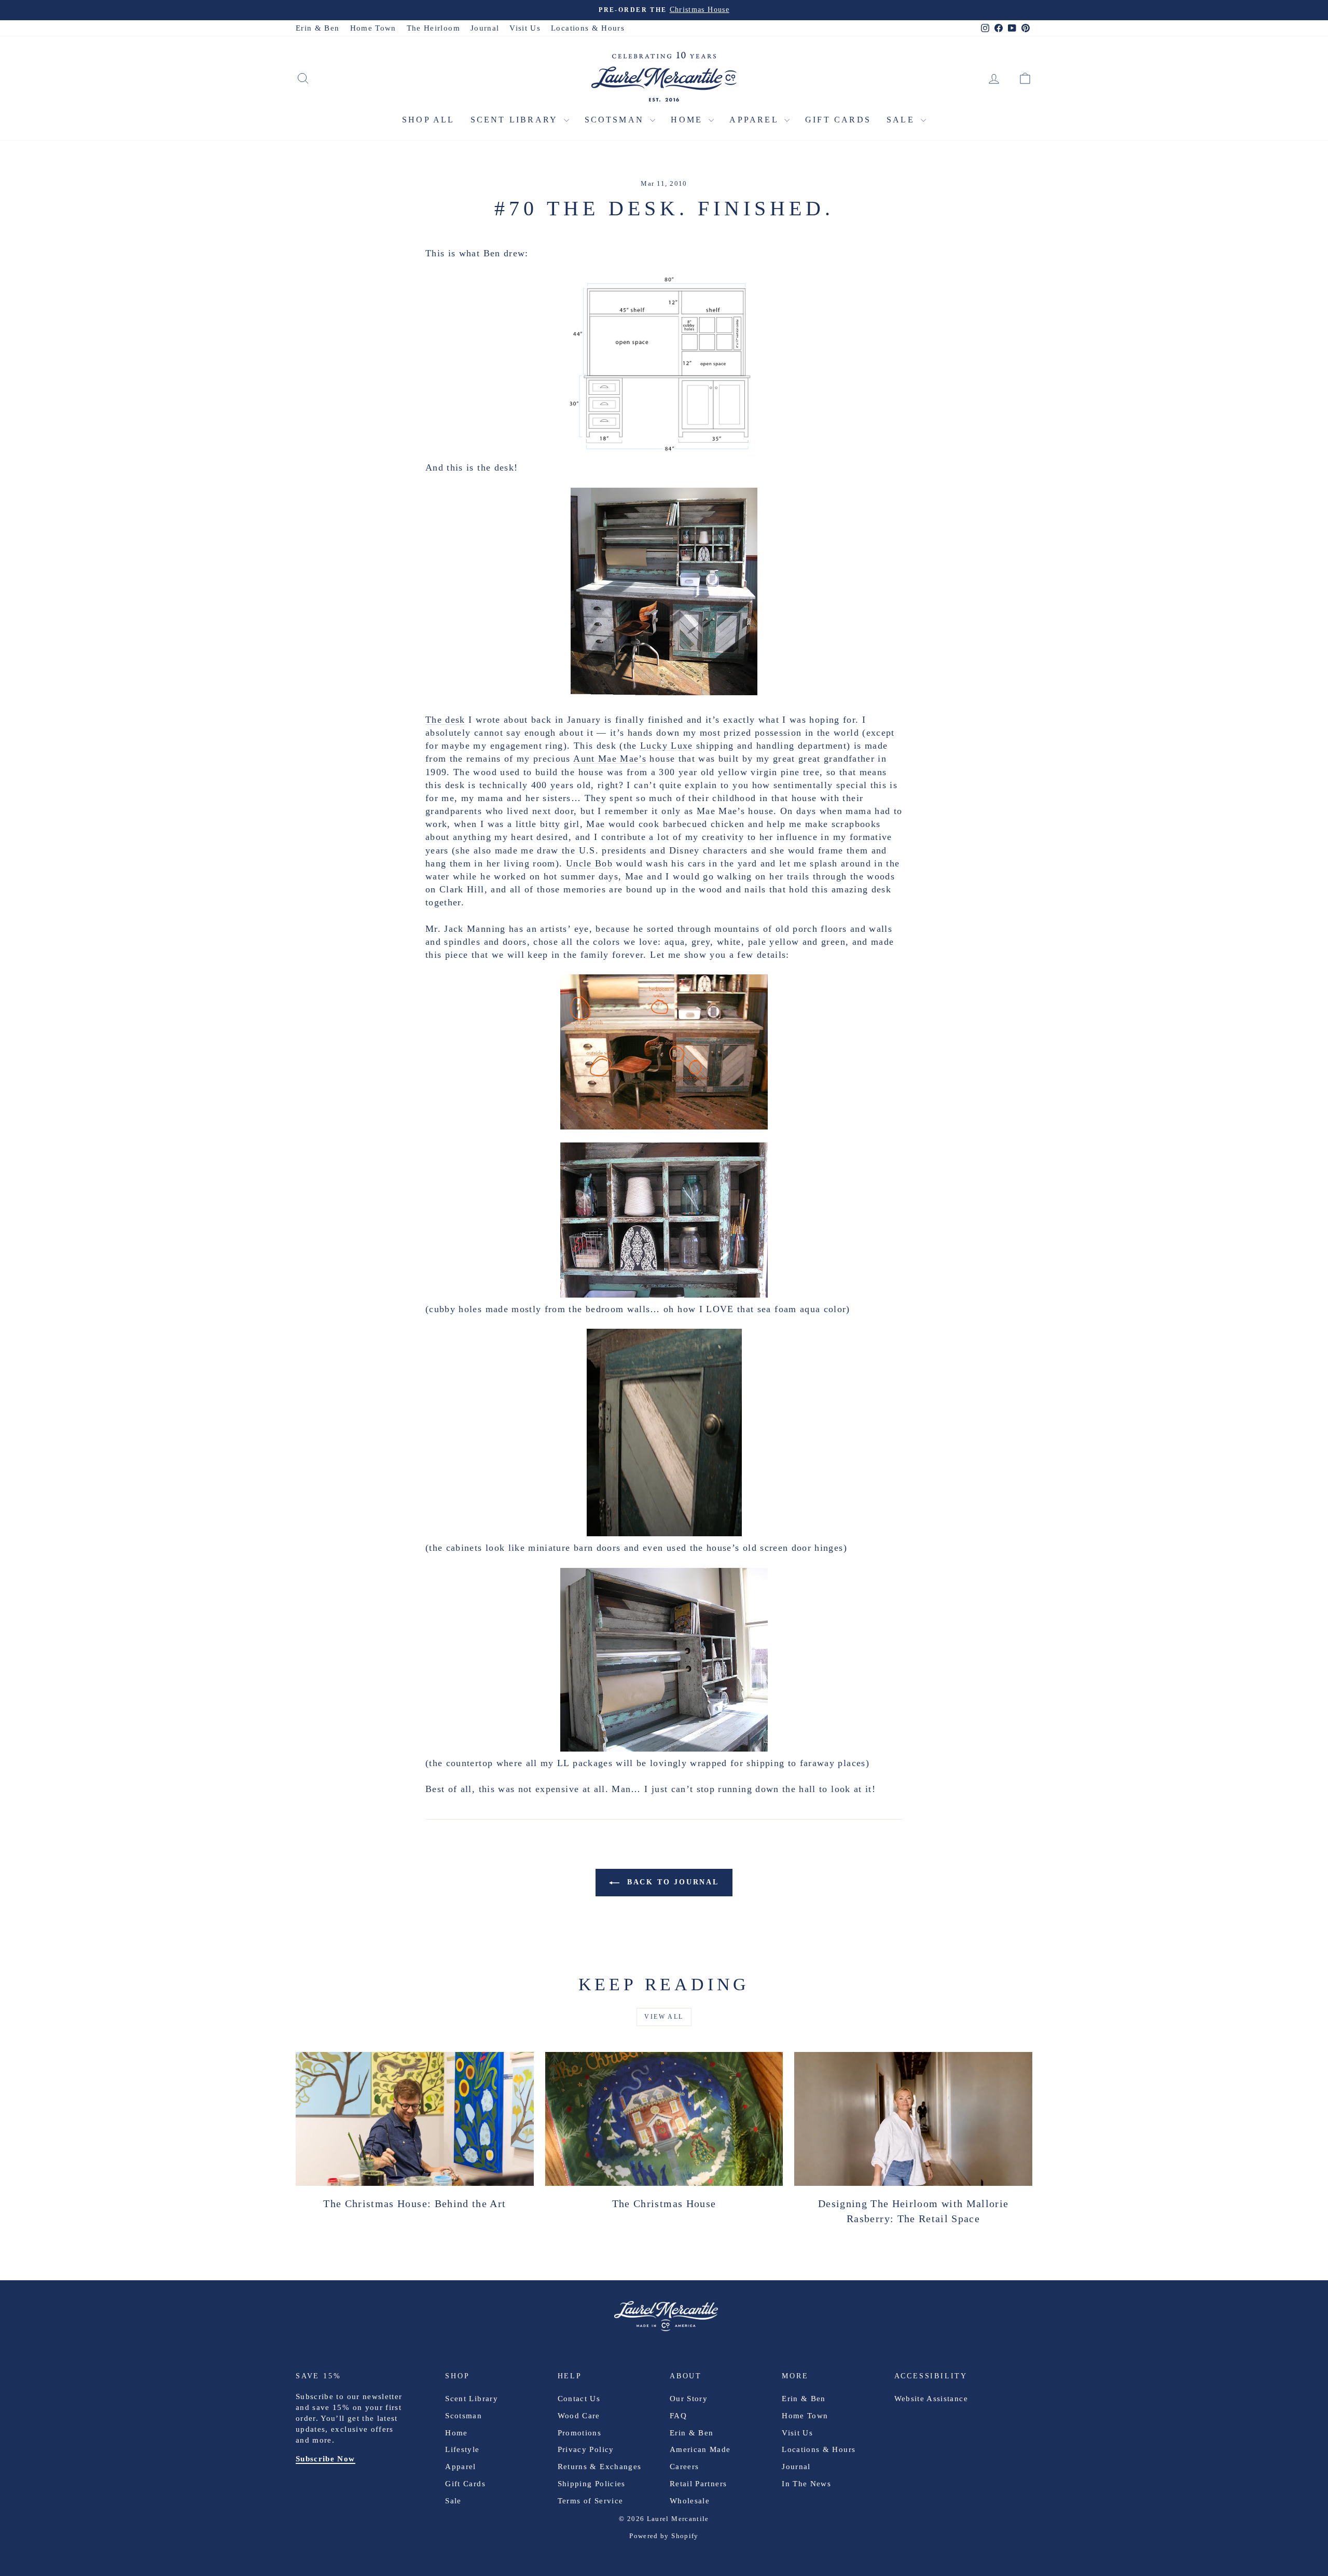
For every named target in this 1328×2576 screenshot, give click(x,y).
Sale (902, 120)
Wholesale (690, 2501)
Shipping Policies (592, 2484)
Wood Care (579, 2416)
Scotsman (616, 120)
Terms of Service (591, 2501)
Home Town (373, 28)
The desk (445, 720)
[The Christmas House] (664, 2119)
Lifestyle (462, 2449)
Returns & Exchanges (600, 2467)
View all (664, 2017)
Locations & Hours (588, 28)
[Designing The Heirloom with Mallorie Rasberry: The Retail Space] (913, 2119)
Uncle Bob (589, 863)
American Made (700, 2449)
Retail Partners (698, 2484)
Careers (684, 2467)
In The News (806, 2484)
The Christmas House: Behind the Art (414, 2203)
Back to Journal (671, 1882)
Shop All (428, 120)
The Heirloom (433, 28)
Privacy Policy (586, 2449)
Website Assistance (931, 2399)
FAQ (678, 2416)
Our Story (689, 2399)
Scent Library (516, 120)
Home (688, 120)
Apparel (756, 120)
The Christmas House (664, 2203)
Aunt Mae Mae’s (610, 759)
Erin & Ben (318, 28)
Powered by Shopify (664, 2536)
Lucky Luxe (667, 746)
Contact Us (579, 2399)
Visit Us (525, 28)
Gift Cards (838, 120)
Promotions (580, 2433)
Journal (485, 28)
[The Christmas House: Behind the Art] (415, 2119)
